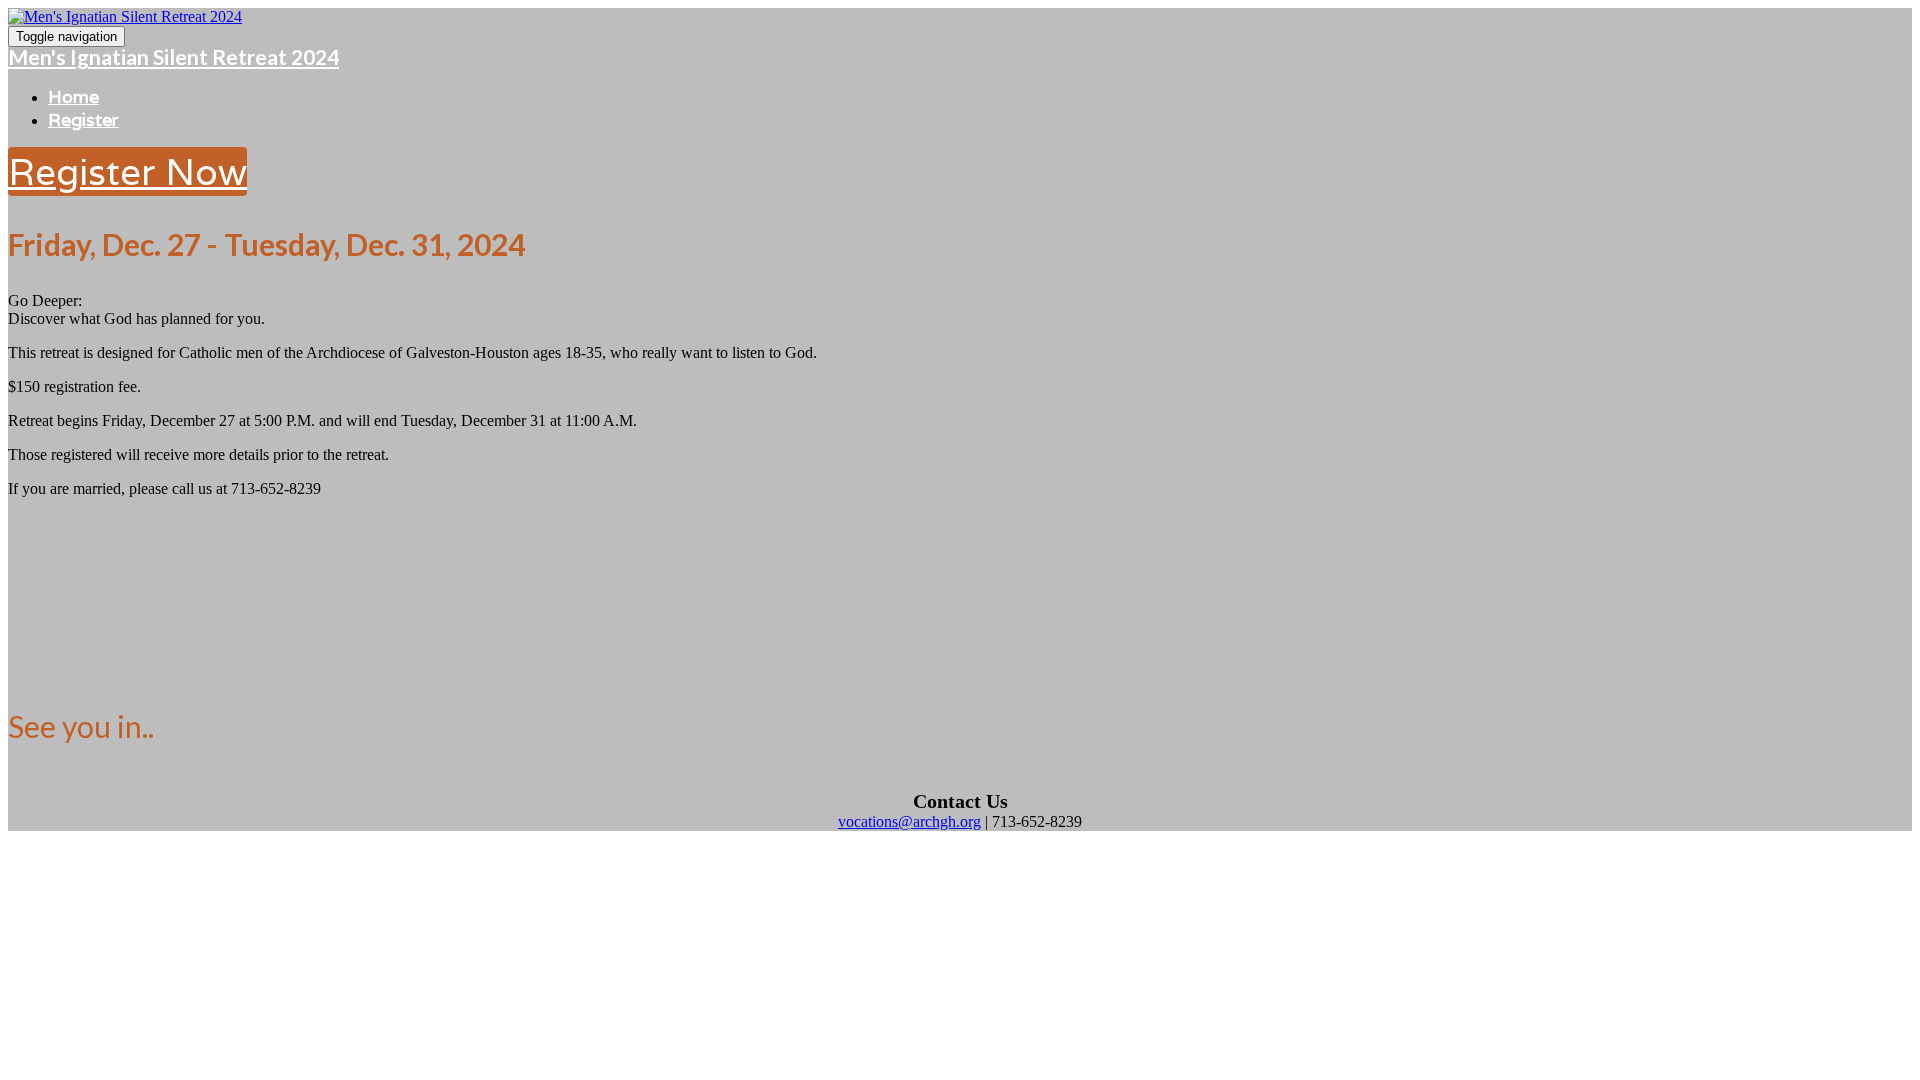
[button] (127, 171)
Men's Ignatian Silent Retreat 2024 (173, 56)
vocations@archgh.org (909, 821)
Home (73, 96)
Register (83, 119)
